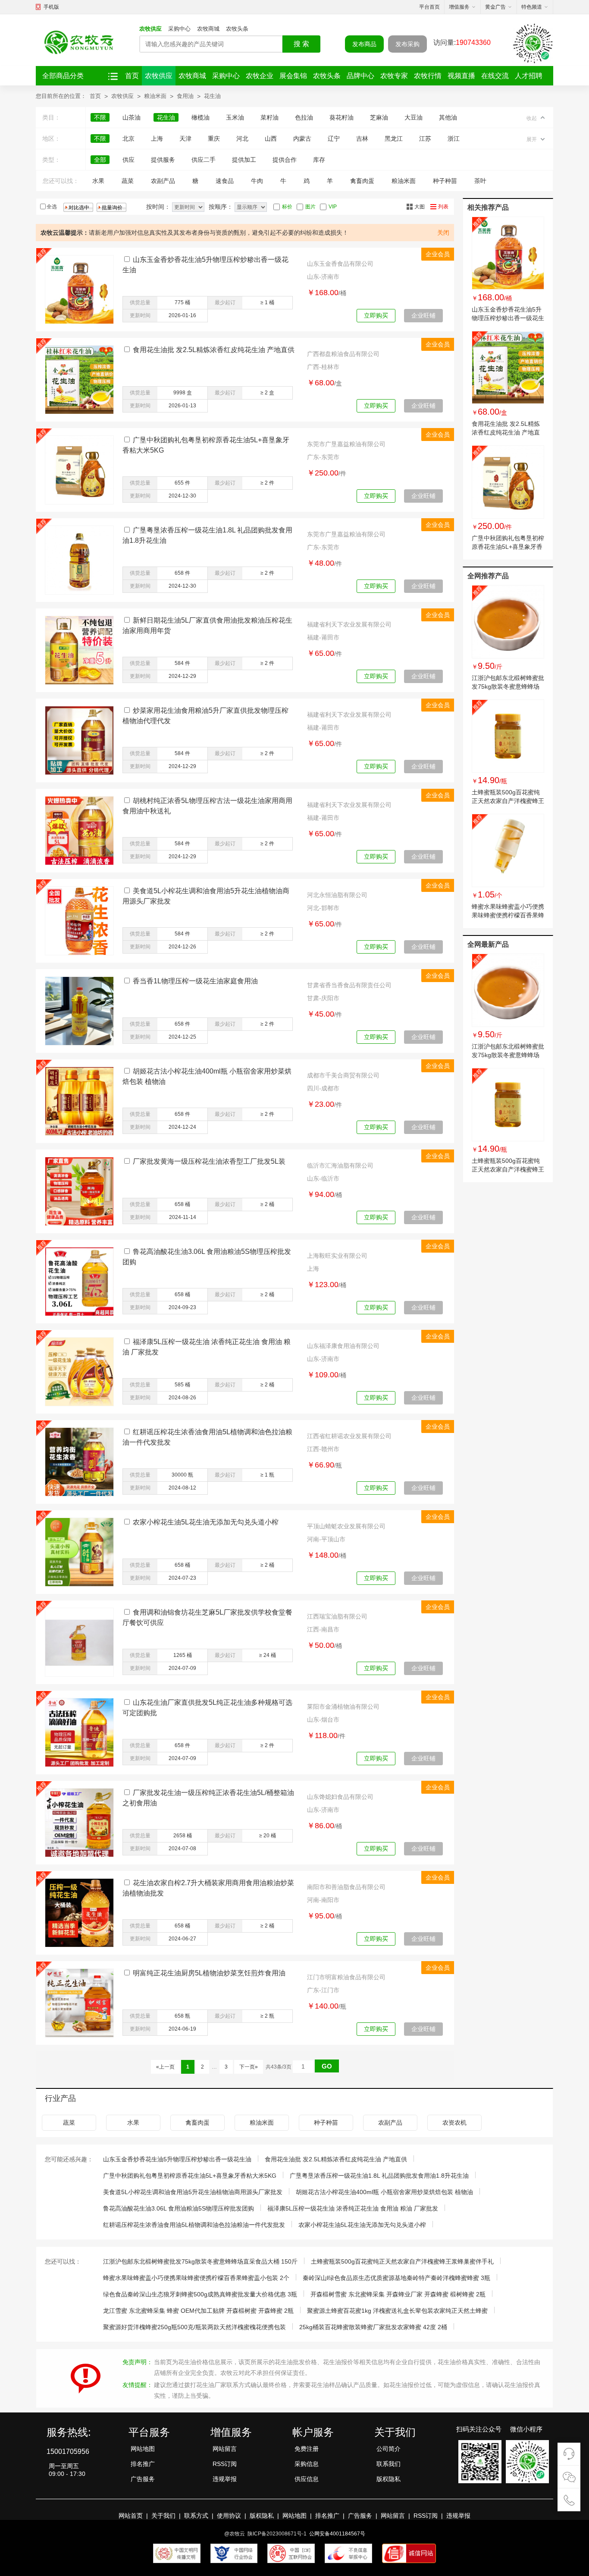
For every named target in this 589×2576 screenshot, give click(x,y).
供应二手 (204, 160)
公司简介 (388, 2449)
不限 (100, 117)
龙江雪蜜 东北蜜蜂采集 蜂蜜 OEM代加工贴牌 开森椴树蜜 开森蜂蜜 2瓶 (198, 2311)
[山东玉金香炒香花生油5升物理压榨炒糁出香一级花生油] (508, 253)
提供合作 (285, 160)
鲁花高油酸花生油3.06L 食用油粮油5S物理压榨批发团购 (179, 2208)
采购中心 (179, 29)
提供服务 (163, 160)
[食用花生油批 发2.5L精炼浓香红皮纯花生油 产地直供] (508, 368)
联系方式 (196, 2516)
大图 (420, 207)
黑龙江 (394, 139)
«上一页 (165, 2067)
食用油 (185, 96)
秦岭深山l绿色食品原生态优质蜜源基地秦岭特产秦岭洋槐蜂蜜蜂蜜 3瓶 (396, 2278)
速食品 (225, 181)
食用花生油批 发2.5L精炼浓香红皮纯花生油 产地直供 (214, 350)
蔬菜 (128, 181)
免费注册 (307, 2449)
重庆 (214, 139)
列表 (443, 207)
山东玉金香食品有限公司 (340, 264)
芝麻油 (379, 117)
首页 (132, 76)
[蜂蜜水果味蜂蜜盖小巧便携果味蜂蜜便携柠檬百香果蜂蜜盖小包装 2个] (508, 850)
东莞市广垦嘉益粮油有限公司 (346, 444)
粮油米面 (155, 96)
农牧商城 (208, 29)
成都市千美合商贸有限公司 (343, 1075)
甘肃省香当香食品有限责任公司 (349, 985)
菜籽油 (269, 117)
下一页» (249, 2067)
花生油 (212, 96)
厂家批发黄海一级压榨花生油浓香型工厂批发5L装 (209, 1161)
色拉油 (304, 117)
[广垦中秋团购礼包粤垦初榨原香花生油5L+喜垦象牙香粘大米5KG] (508, 482)
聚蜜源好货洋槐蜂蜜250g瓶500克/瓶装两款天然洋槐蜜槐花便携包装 (194, 2327)
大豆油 (414, 117)
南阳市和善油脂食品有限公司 (346, 1887)
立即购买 (376, 315)
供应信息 (307, 2479)
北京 (128, 139)
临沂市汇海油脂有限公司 (340, 1165)
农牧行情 (428, 76)
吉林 (362, 139)
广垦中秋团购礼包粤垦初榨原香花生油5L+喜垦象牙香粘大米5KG (508, 547)
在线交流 (495, 76)
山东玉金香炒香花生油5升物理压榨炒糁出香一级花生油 (508, 318)
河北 (242, 139)
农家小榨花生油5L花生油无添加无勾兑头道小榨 (206, 1522)
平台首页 (429, 7)
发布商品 (364, 44)
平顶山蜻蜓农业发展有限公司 (346, 1526)
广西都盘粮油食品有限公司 (343, 354)
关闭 (443, 233)
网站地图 (143, 2449)
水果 (98, 181)
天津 (185, 139)
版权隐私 (388, 2479)
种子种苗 (445, 181)
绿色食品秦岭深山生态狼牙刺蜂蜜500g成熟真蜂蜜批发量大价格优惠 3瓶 (200, 2294)
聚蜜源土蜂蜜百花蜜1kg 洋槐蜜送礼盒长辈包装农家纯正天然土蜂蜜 (397, 2311)
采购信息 (307, 2464)
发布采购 (407, 44)
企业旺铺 (423, 315)
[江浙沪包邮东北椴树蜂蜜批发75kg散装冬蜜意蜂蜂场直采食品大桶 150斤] (508, 622)
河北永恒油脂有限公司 (337, 895)
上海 (157, 139)
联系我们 (388, 2464)
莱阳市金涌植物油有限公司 (343, 1707)
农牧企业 (260, 76)
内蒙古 (302, 139)
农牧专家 (394, 76)
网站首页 (131, 2516)
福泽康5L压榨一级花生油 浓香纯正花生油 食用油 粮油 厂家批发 (353, 2208)
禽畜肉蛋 (362, 181)
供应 (128, 160)
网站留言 (225, 2449)
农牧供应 (150, 29)
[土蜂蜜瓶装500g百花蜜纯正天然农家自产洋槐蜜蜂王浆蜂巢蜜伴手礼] (508, 736)
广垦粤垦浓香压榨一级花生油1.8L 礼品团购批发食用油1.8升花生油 (379, 2176)
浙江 (454, 139)
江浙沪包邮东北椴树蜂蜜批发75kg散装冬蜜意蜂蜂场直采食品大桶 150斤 (508, 687)
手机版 (51, 7)
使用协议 (229, 2516)
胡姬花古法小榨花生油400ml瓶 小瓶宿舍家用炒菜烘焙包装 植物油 (384, 2192)
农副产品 (163, 181)
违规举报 (225, 2479)
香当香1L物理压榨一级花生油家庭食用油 (195, 981)
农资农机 (454, 2123)
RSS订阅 (225, 2464)
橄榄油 (201, 117)
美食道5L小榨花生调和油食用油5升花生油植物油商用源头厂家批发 (193, 2192)
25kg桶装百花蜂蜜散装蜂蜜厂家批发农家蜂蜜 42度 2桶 (373, 2327)
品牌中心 (360, 76)
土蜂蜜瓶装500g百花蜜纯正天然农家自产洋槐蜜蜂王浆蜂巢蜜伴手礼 (508, 801)
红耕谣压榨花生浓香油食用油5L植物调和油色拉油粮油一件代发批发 (194, 2225)
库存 (319, 160)
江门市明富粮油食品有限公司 (346, 1977)
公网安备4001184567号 (337, 2534)
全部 (100, 160)
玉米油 (235, 117)
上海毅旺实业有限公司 (337, 1256)
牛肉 (257, 181)
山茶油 (132, 117)
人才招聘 (529, 76)
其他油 (448, 117)
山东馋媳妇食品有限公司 (340, 1797)
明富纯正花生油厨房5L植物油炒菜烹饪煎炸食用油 (209, 1973)
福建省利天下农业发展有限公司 (349, 624)
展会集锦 (293, 76)
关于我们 (163, 2516)
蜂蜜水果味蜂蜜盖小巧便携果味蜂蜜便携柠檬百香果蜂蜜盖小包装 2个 (508, 915)
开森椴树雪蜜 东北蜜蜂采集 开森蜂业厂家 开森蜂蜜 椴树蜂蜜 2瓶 (398, 2294)
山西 (271, 139)
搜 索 (301, 44)
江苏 (425, 139)
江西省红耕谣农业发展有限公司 (349, 1436)
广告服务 (143, 2479)
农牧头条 (237, 29)
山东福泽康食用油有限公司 (343, 1346)
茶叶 (480, 181)
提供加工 (244, 160)
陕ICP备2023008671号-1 (277, 2534)
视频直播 (461, 76)
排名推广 (143, 2464)
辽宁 (334, 139)
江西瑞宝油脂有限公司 (337, 1616)
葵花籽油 (341, 117)
